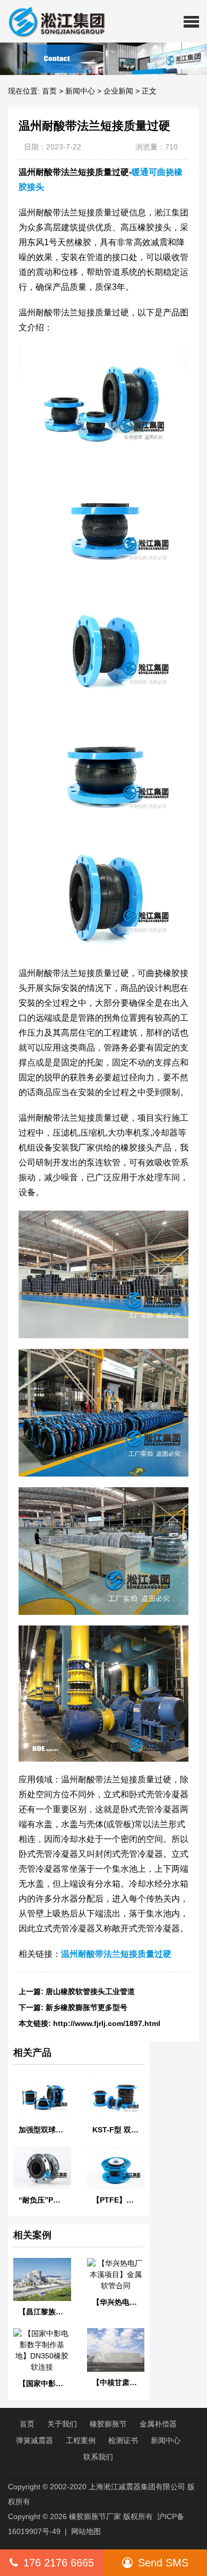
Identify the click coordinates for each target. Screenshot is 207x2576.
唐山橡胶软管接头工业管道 (90, 1991)
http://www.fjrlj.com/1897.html (107, 2023)
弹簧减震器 (34, 2440)
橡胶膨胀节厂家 (95, 2516)
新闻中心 (80, 91)
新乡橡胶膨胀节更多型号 (87, 2007)
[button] (191, 21)
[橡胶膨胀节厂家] (53, 21)
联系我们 (98, 2457)
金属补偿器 (158, 2424)
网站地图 (86, 2531)
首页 (49, 91)
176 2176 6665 (59, 2563)
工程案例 (81, 2440)
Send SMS (163, 2563)
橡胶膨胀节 (108, 2424)
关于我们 (62, 2424)
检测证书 (123, 2440)
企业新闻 (118, 91)
